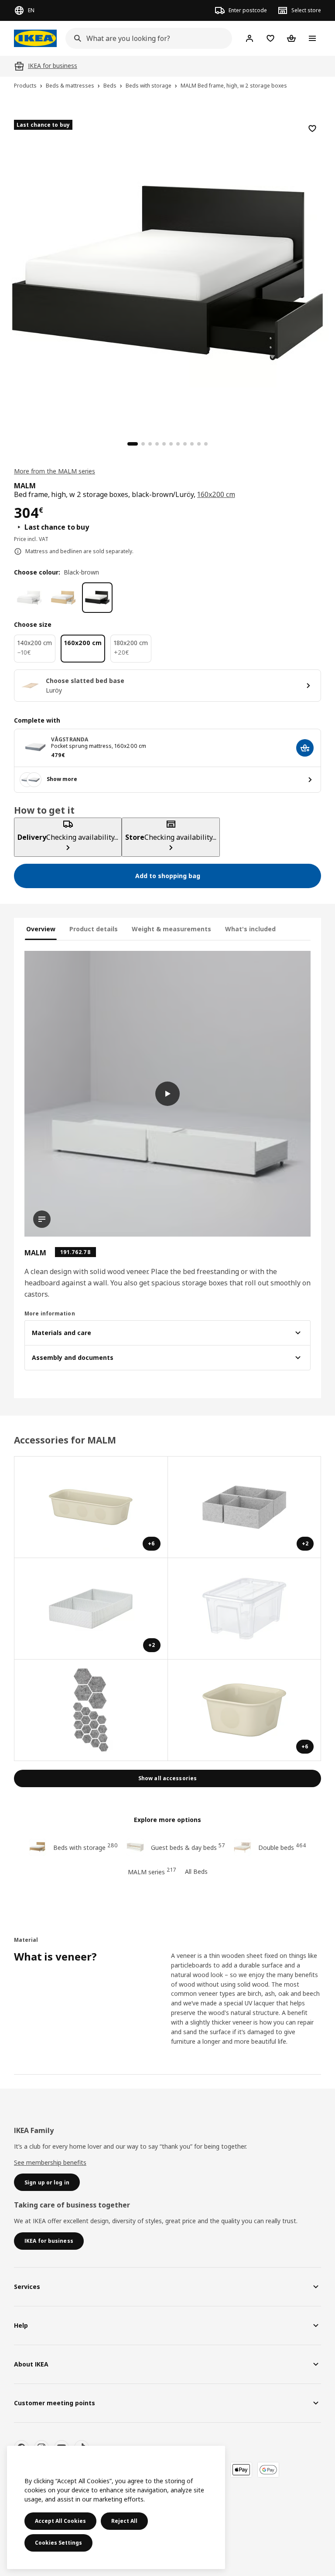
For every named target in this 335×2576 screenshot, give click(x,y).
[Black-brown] (97, 598)
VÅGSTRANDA (70, 739)
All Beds (196, 1871)
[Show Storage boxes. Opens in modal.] (245, 1609)
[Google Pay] (268, 2470)
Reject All (124, 2521)
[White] (29, 598)
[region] (167, 272)
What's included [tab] (250, 929)
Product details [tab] (94, 929)
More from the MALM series (55, 471)
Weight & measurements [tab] (171, 929)
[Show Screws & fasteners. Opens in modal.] (91, 1710)
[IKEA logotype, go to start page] (35, 38)
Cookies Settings (58, 2543)
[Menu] (312, 38)
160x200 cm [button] (216, 494)
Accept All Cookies (60, 2521)
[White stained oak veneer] (63, 598)
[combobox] (146, 38)
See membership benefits (50, 2162)
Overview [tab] (41, 929)
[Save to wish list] (312, 128)
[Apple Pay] (241, 2470)
